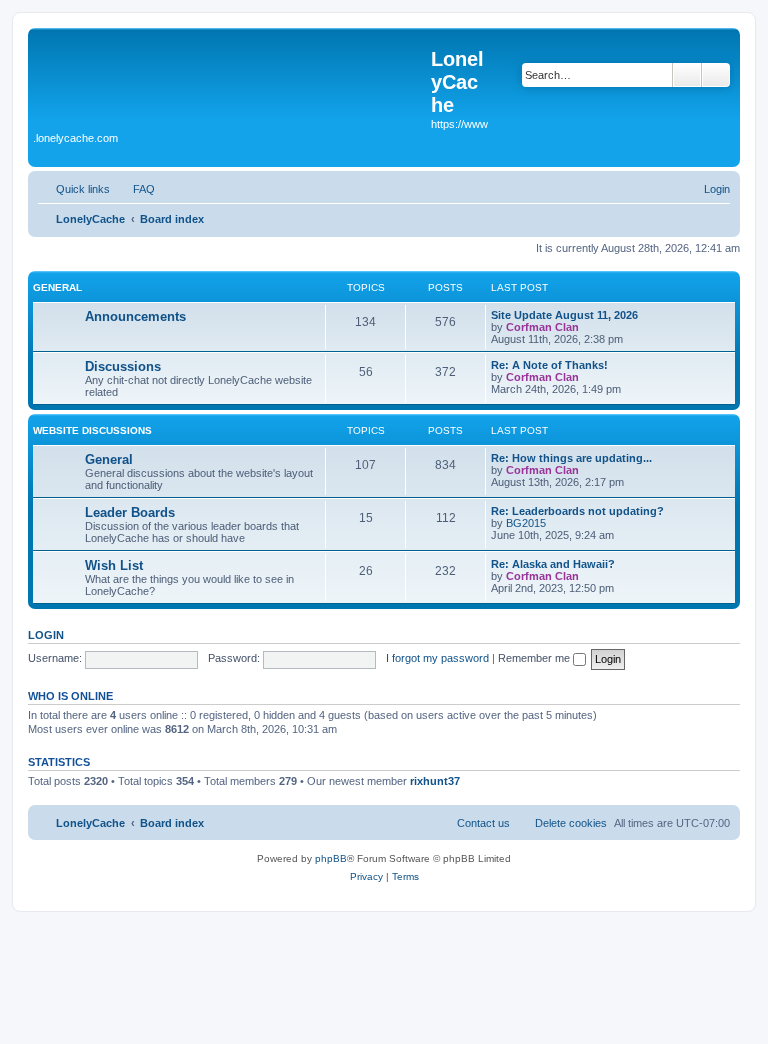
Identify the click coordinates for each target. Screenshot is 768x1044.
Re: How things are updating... (571, 458)
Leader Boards (130, 512)
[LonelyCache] (232, 81)
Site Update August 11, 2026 (564, 315)
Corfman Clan (542, 327)
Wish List (114, 565)
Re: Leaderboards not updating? (577, 511)
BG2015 (526, 523)
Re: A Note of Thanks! (549, 365)
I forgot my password (437, 658)
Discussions (123, 366)
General (57, 287)
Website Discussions (92, 430)
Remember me (535, 658)
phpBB (331, 858)
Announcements (135, 316)
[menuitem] (135, 189)
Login (46, 635)
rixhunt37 (435, 781)
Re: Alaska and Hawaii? (553, 564)
